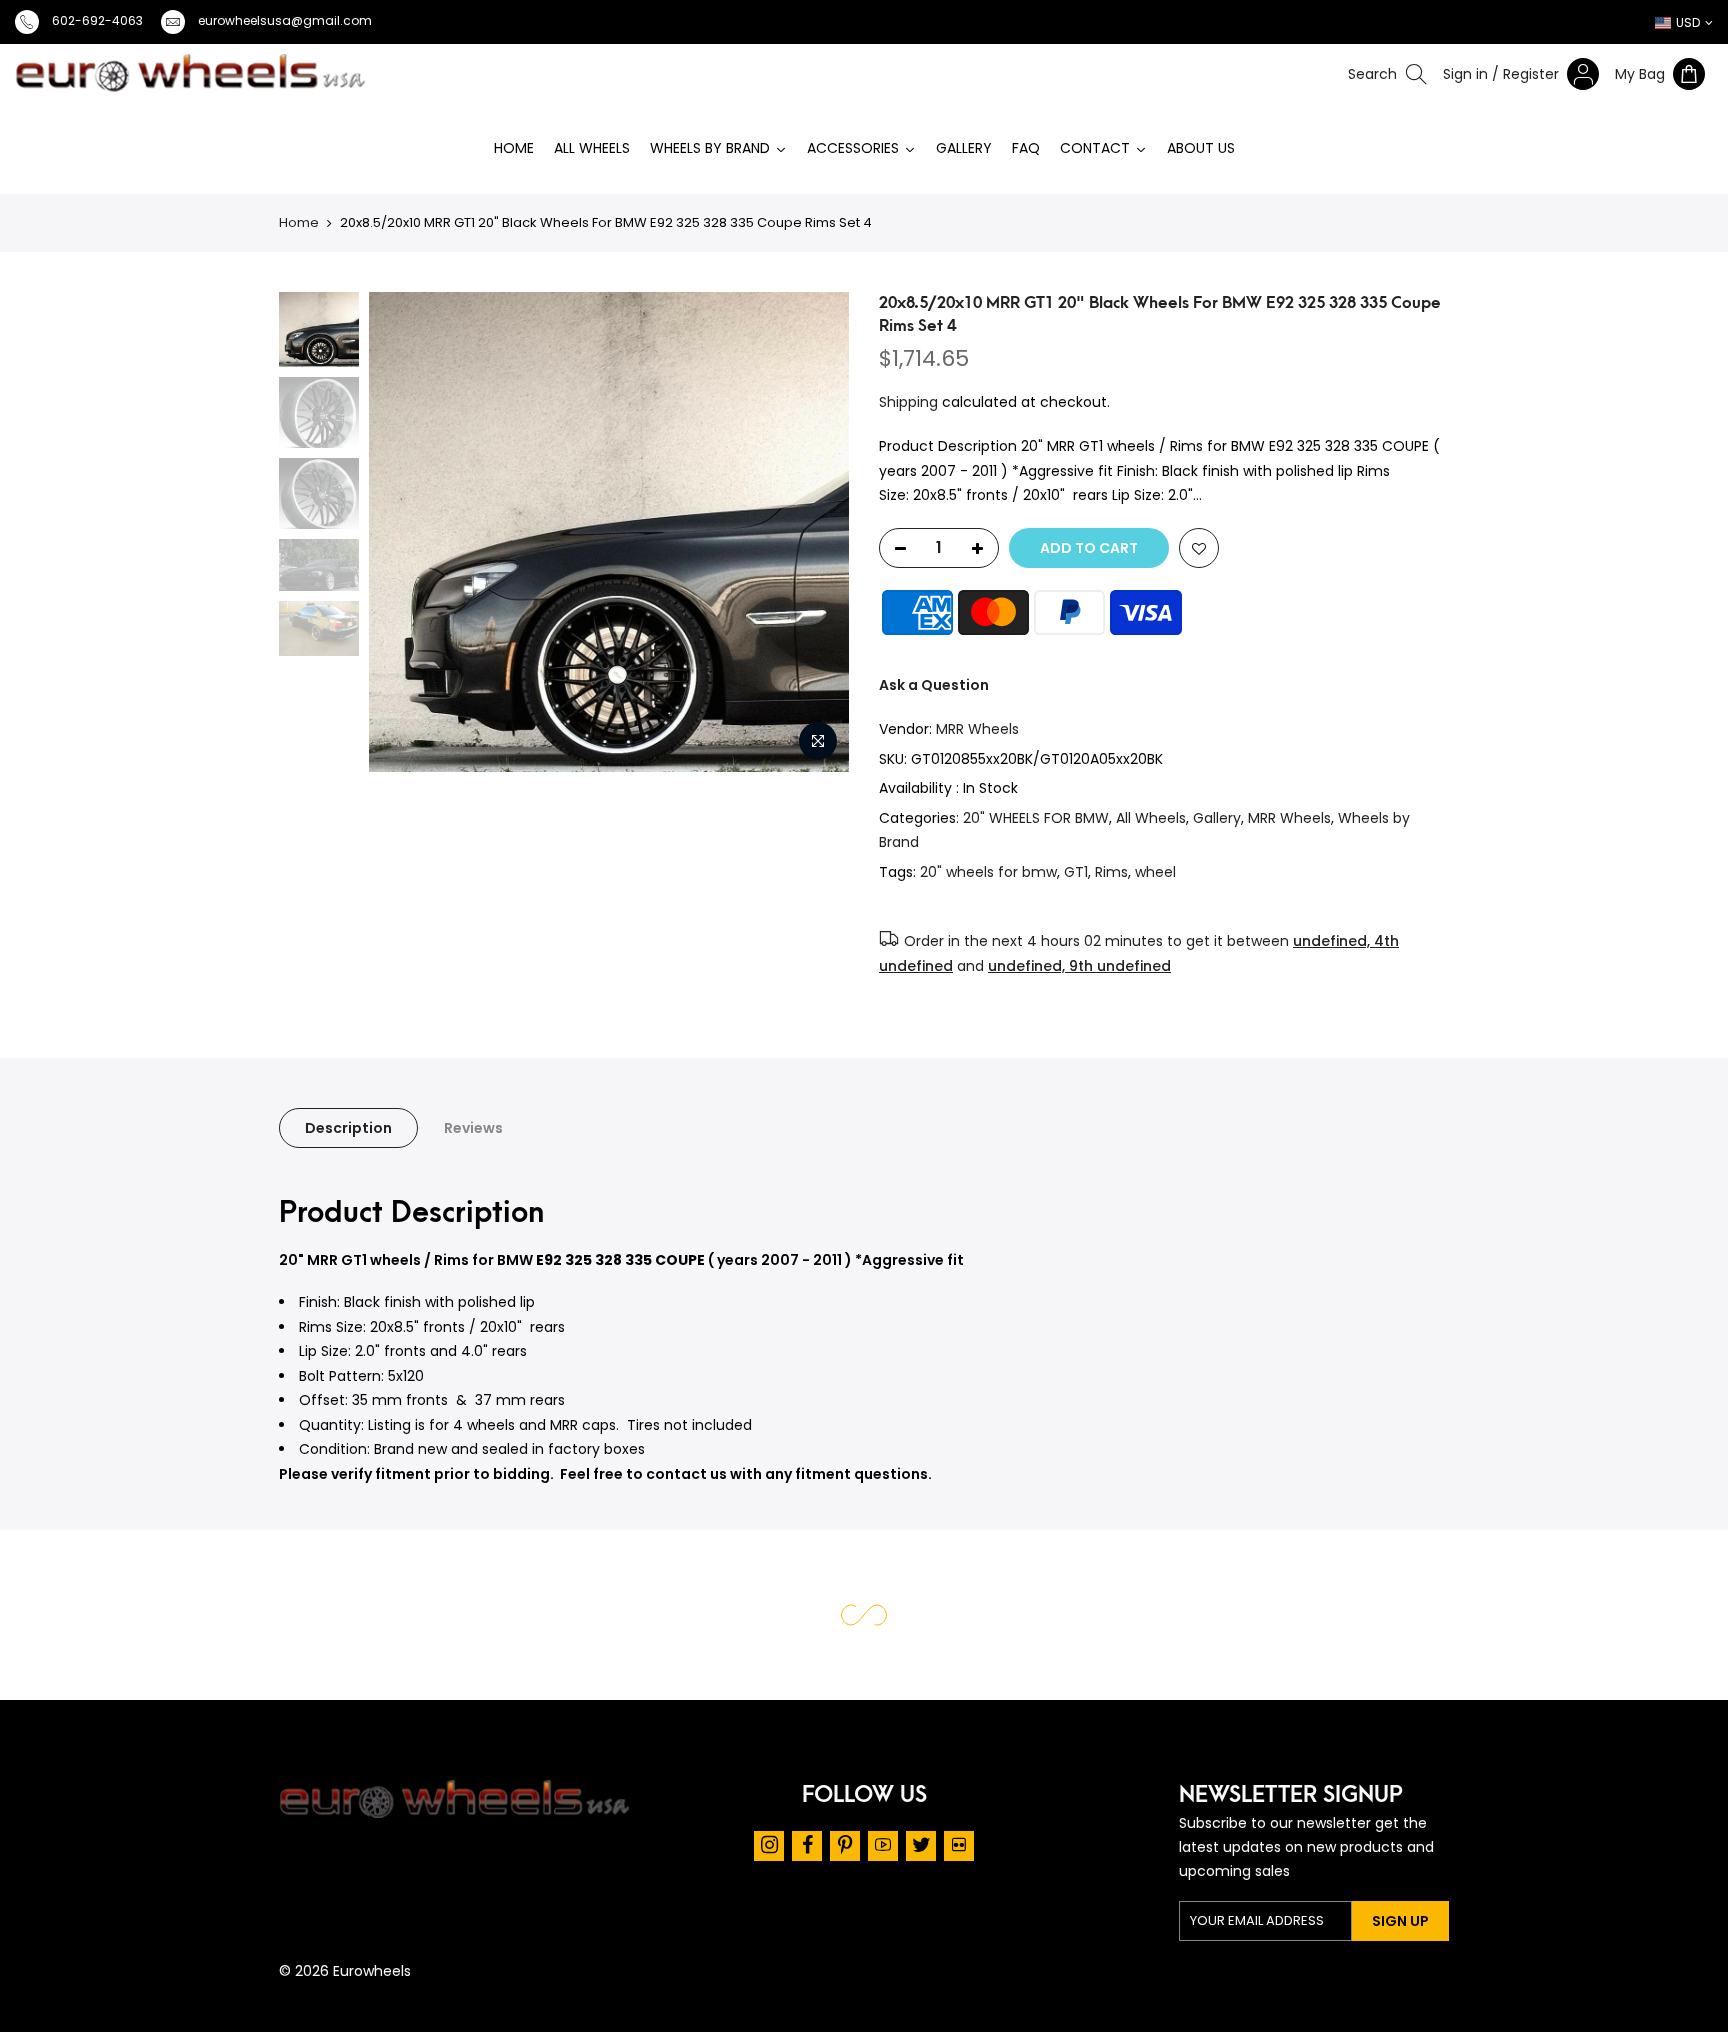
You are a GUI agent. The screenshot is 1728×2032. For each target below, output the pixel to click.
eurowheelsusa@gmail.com (285, 20)
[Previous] (320, 532)
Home (299, 222)
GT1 (1076, 872)
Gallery (1217, 818)
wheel (1155, 872)
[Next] (837, 532)
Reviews (473, 1128)
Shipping (908, 402)
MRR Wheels (977, 729)
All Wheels (1151, 818)
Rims (1111, 872)
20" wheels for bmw (988, 872)
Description (348, 1128)
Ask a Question (934, 685)
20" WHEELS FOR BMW (1036, 818)
